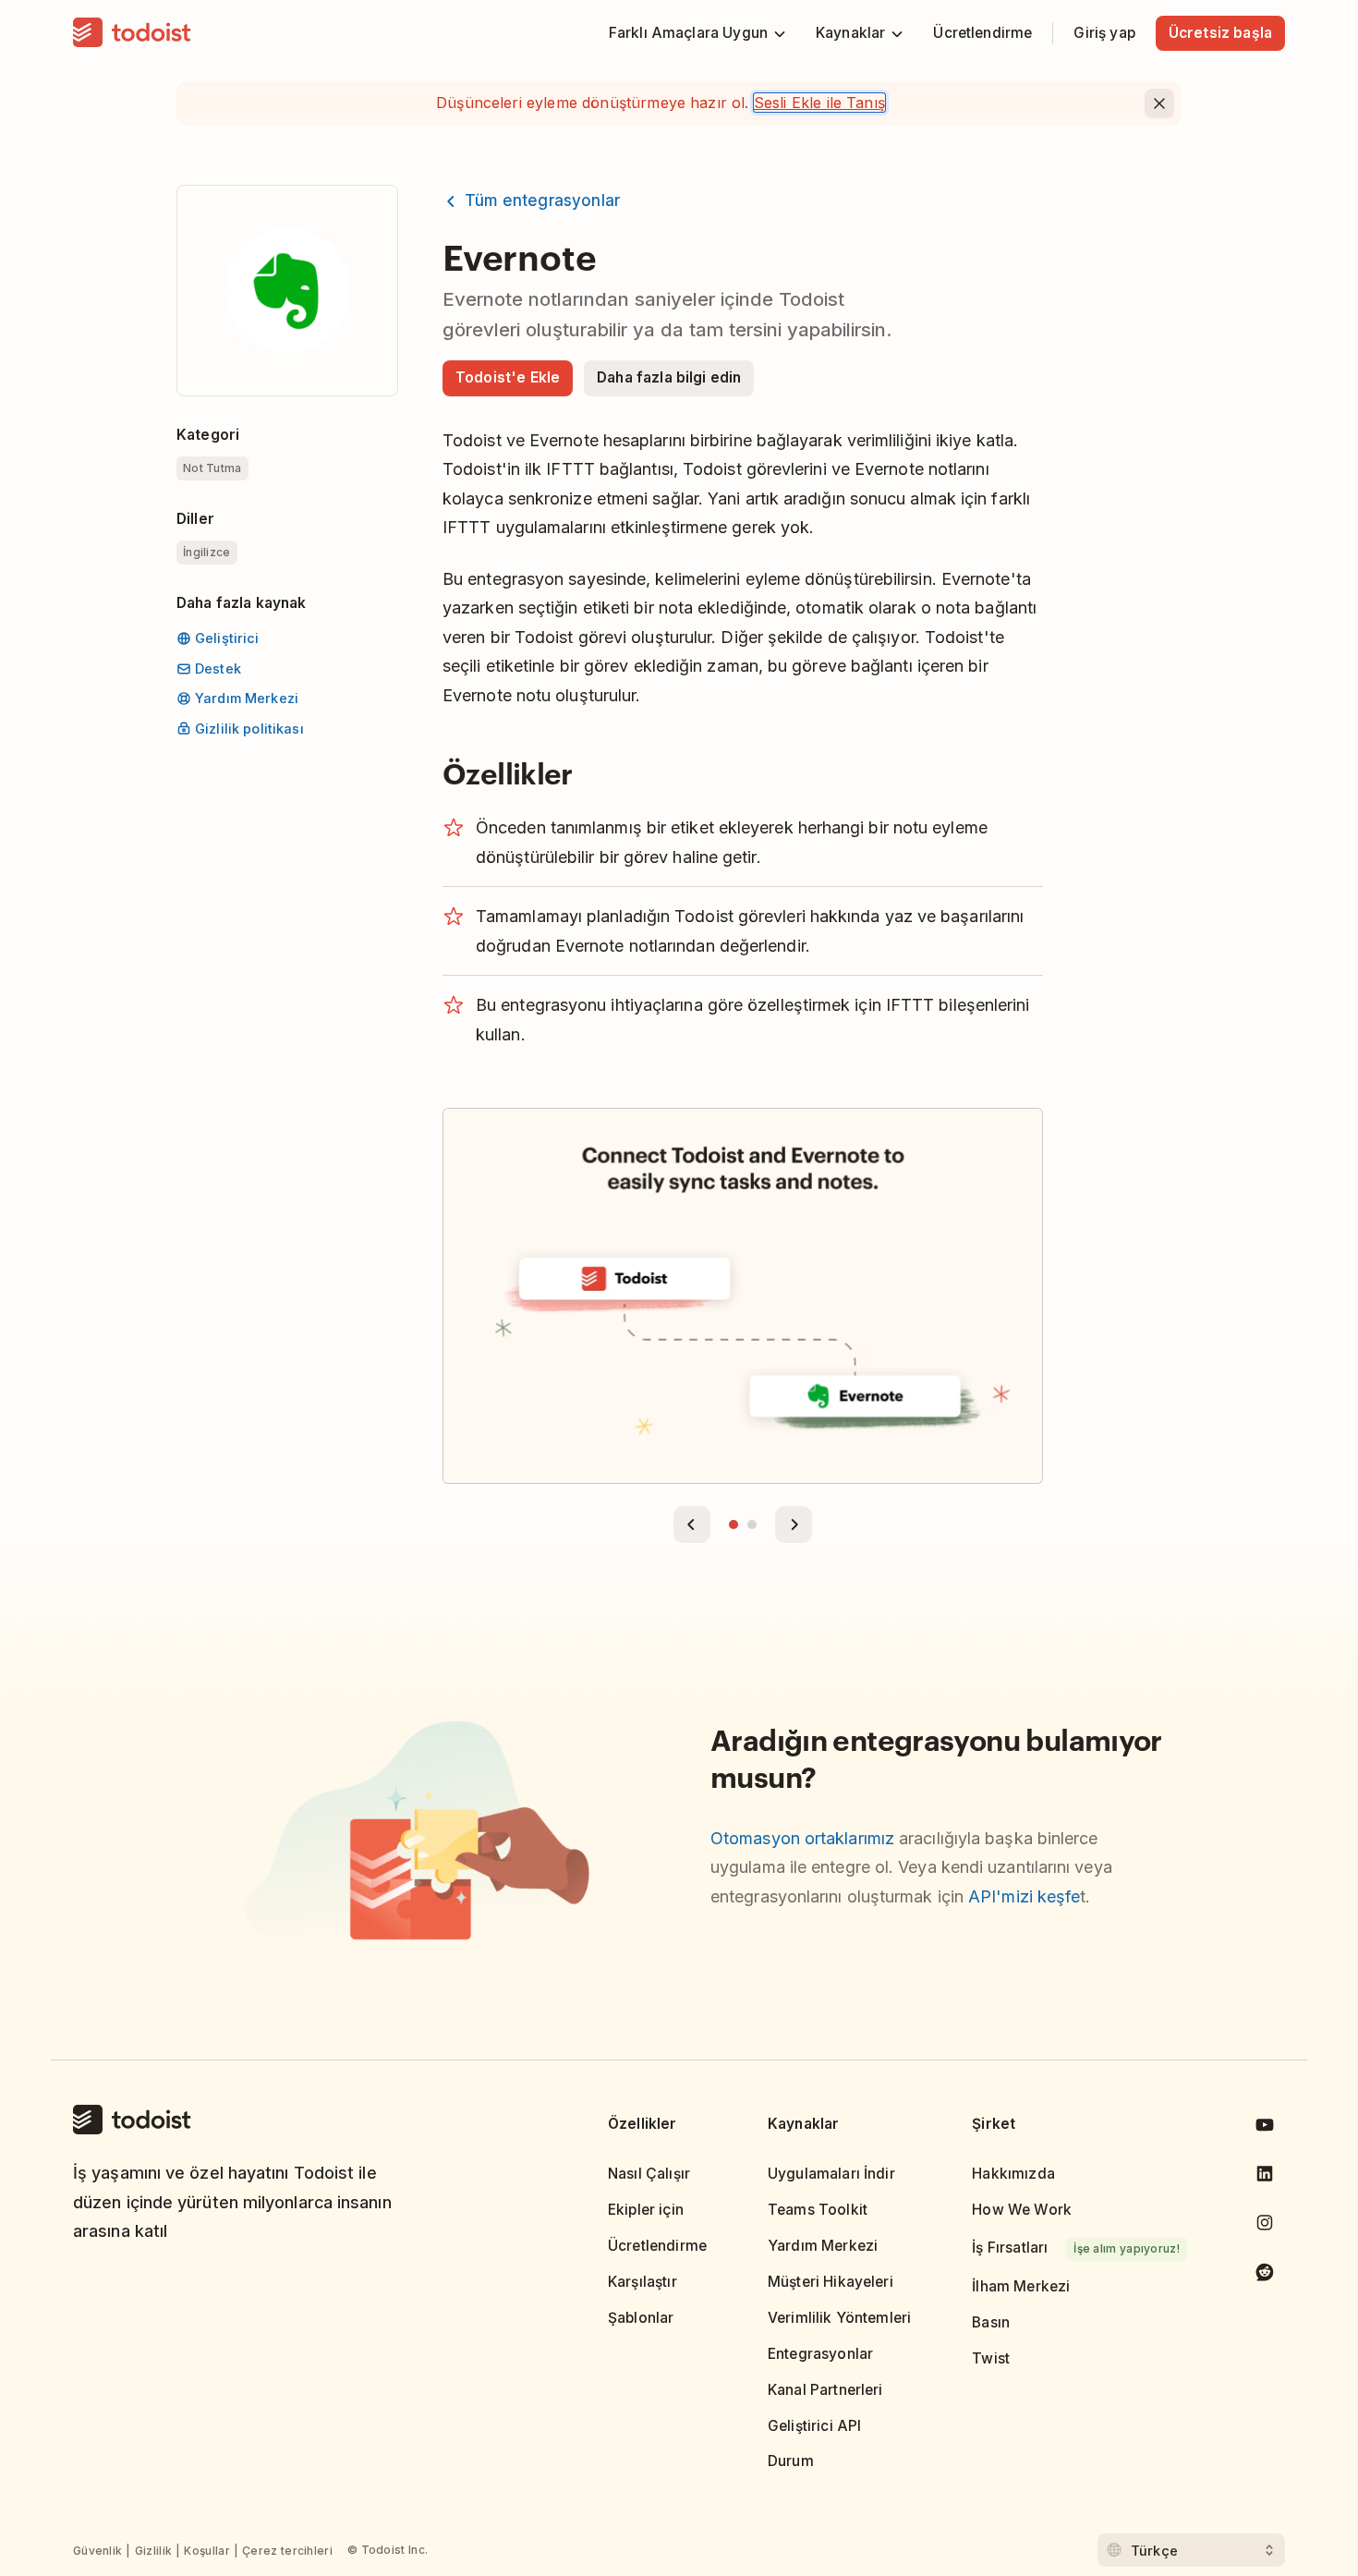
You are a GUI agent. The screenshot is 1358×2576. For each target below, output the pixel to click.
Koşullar (206, 2551)
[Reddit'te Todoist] (1265, 2275)
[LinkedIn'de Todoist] (1265, 2177)
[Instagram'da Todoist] (1265, 2226)
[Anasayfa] (132, 33)
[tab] (734, 1525)
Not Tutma (212, 468)
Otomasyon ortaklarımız (802, 1838)
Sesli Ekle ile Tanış (819, 103)
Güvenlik (97, 2551)
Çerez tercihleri (287, 2551)
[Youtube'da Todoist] (1265, 2128)
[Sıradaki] (794, 1525)
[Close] (1159, 103)
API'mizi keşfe (1024, 1896)
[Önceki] (692, 1525)
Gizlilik (153, 2551)
